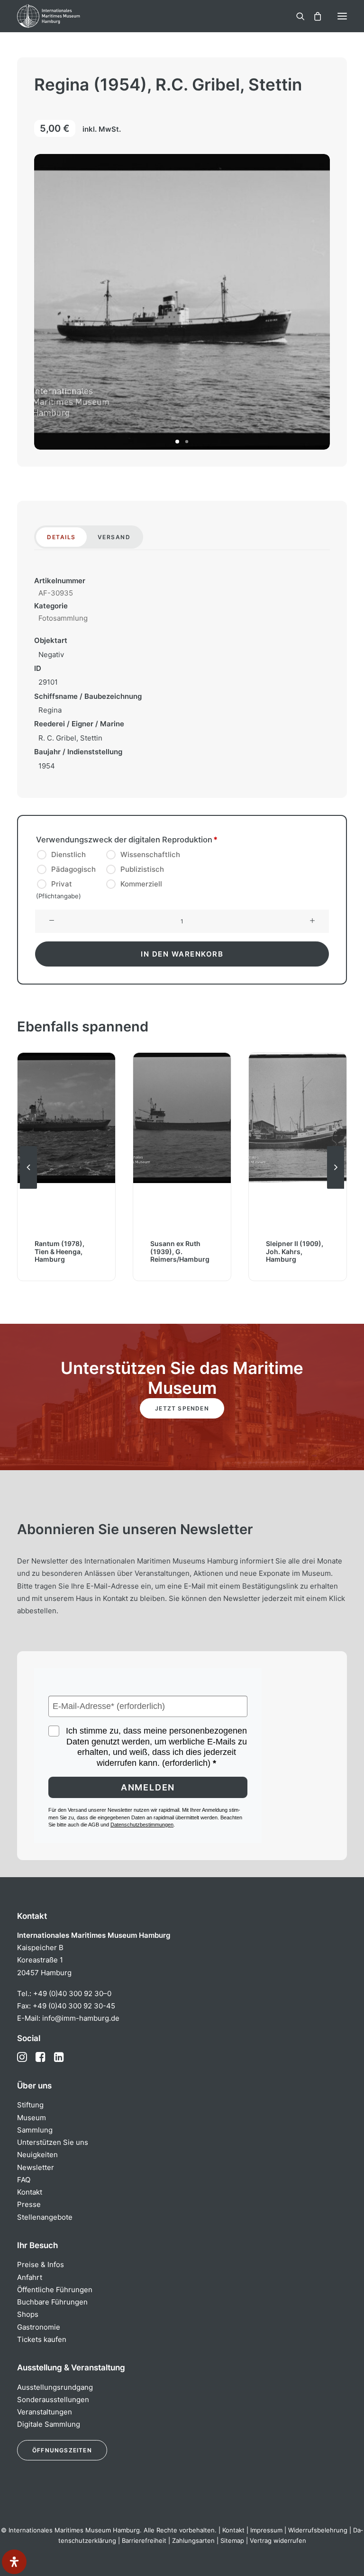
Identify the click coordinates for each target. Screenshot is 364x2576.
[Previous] (28, 1188)
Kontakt (30, 2192)
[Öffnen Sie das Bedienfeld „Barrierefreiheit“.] (14, 2562)
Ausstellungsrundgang (55, 2387)
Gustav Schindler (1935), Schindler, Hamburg (295, 1252)
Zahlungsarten (193, 2540)
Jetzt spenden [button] (182, 1408)
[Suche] (296, 16)
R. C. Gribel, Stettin (70, 738)
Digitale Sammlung (49, 2424)
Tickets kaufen (42, 2339)
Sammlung (35, 2130)
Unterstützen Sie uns (53, 2142)
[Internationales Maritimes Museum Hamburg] (64, 16)
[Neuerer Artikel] (336, 1188)
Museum (32, 2118)
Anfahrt (30, 2277)
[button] (342, 16)
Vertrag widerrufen (278, 2540)
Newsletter (36, 2167)
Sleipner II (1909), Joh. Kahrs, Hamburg (179, 1252)
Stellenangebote (45, 2217)
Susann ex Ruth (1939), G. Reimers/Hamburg (64, 1252)
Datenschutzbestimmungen (142, 1825)
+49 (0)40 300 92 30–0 (72, 1993)
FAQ (24, 2180)
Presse (29, 2204)
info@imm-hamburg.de (81, 2018)
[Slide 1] (177, 442)
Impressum (266, 2530)
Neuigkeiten (37, 2155)
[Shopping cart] (313, 16)
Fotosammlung (63, 618)
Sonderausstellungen (53, 2400)
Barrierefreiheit (144, 2540)
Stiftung (30, 2105)
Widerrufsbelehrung (318, 2530)
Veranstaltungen (45, 2412)
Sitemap (232, 2540)
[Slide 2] (187, 442)
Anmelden (148, 1787)
